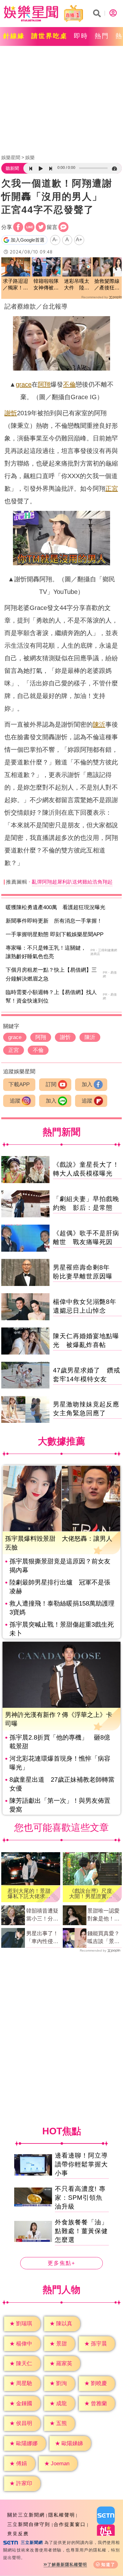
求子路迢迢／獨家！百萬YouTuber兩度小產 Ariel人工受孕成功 (16, 285)
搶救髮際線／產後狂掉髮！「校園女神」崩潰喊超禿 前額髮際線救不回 (107, 285)
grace (24, 384)
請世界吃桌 (49, 36)
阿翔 (44, 384)
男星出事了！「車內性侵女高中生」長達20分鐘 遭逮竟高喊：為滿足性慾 (42, 1938)
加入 (87, 1084)
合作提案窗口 (70, 2524)
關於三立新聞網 (26, 2515)
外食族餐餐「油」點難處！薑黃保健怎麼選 (81, 2231)
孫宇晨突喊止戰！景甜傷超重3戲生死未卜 (62, 1629)
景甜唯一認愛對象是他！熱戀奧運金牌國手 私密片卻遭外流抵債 (103, 1915)
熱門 (102, 36)
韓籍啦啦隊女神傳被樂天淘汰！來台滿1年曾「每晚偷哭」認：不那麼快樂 (46, 285)
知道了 (108, 2565)
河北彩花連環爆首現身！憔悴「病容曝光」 (60, 1763)
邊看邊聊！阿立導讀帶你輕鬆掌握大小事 (81, 2164)
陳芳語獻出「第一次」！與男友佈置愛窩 (60, 1805)
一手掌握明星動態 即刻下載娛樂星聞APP (55, 934)
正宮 (112, 489)
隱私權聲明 (62, 2515)
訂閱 (51, 1084)
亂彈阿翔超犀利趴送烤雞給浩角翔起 (72, 882)
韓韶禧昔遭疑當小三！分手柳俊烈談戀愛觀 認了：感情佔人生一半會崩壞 (42, 1915)
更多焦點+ (61, 2263)
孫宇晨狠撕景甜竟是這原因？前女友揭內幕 (60, 1566)
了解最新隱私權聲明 (67, 2565)
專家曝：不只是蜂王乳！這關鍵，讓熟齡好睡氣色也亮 (46, 952)
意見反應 (18, 2534)
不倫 (69, 384)
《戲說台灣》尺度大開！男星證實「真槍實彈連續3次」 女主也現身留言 (91, 1894)
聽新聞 (12, 168)
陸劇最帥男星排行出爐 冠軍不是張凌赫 (60, 1587)
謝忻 (11, 413)
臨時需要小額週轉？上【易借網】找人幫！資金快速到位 (51, 997)
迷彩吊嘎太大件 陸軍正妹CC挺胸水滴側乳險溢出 (77, 285)
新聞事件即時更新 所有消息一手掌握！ (54, 921)
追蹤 (15, 1101)
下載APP (19, 1084)
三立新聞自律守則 (29, 2524)
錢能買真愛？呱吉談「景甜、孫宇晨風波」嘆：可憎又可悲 (103, 1938)
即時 (81, 36)
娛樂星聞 (11, 157)
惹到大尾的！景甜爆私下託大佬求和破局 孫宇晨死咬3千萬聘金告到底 (29, 1894)
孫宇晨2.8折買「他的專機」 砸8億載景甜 (60, 1742)
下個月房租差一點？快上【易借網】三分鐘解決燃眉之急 (51, 974)
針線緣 (14, 36)
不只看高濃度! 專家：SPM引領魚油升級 (80, 2198)
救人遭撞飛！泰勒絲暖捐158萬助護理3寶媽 (62, 1608)
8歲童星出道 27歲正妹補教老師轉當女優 (62, 1784)
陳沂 (99, 724)
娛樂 (30, 157)
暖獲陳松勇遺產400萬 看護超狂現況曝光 (56, 907)
